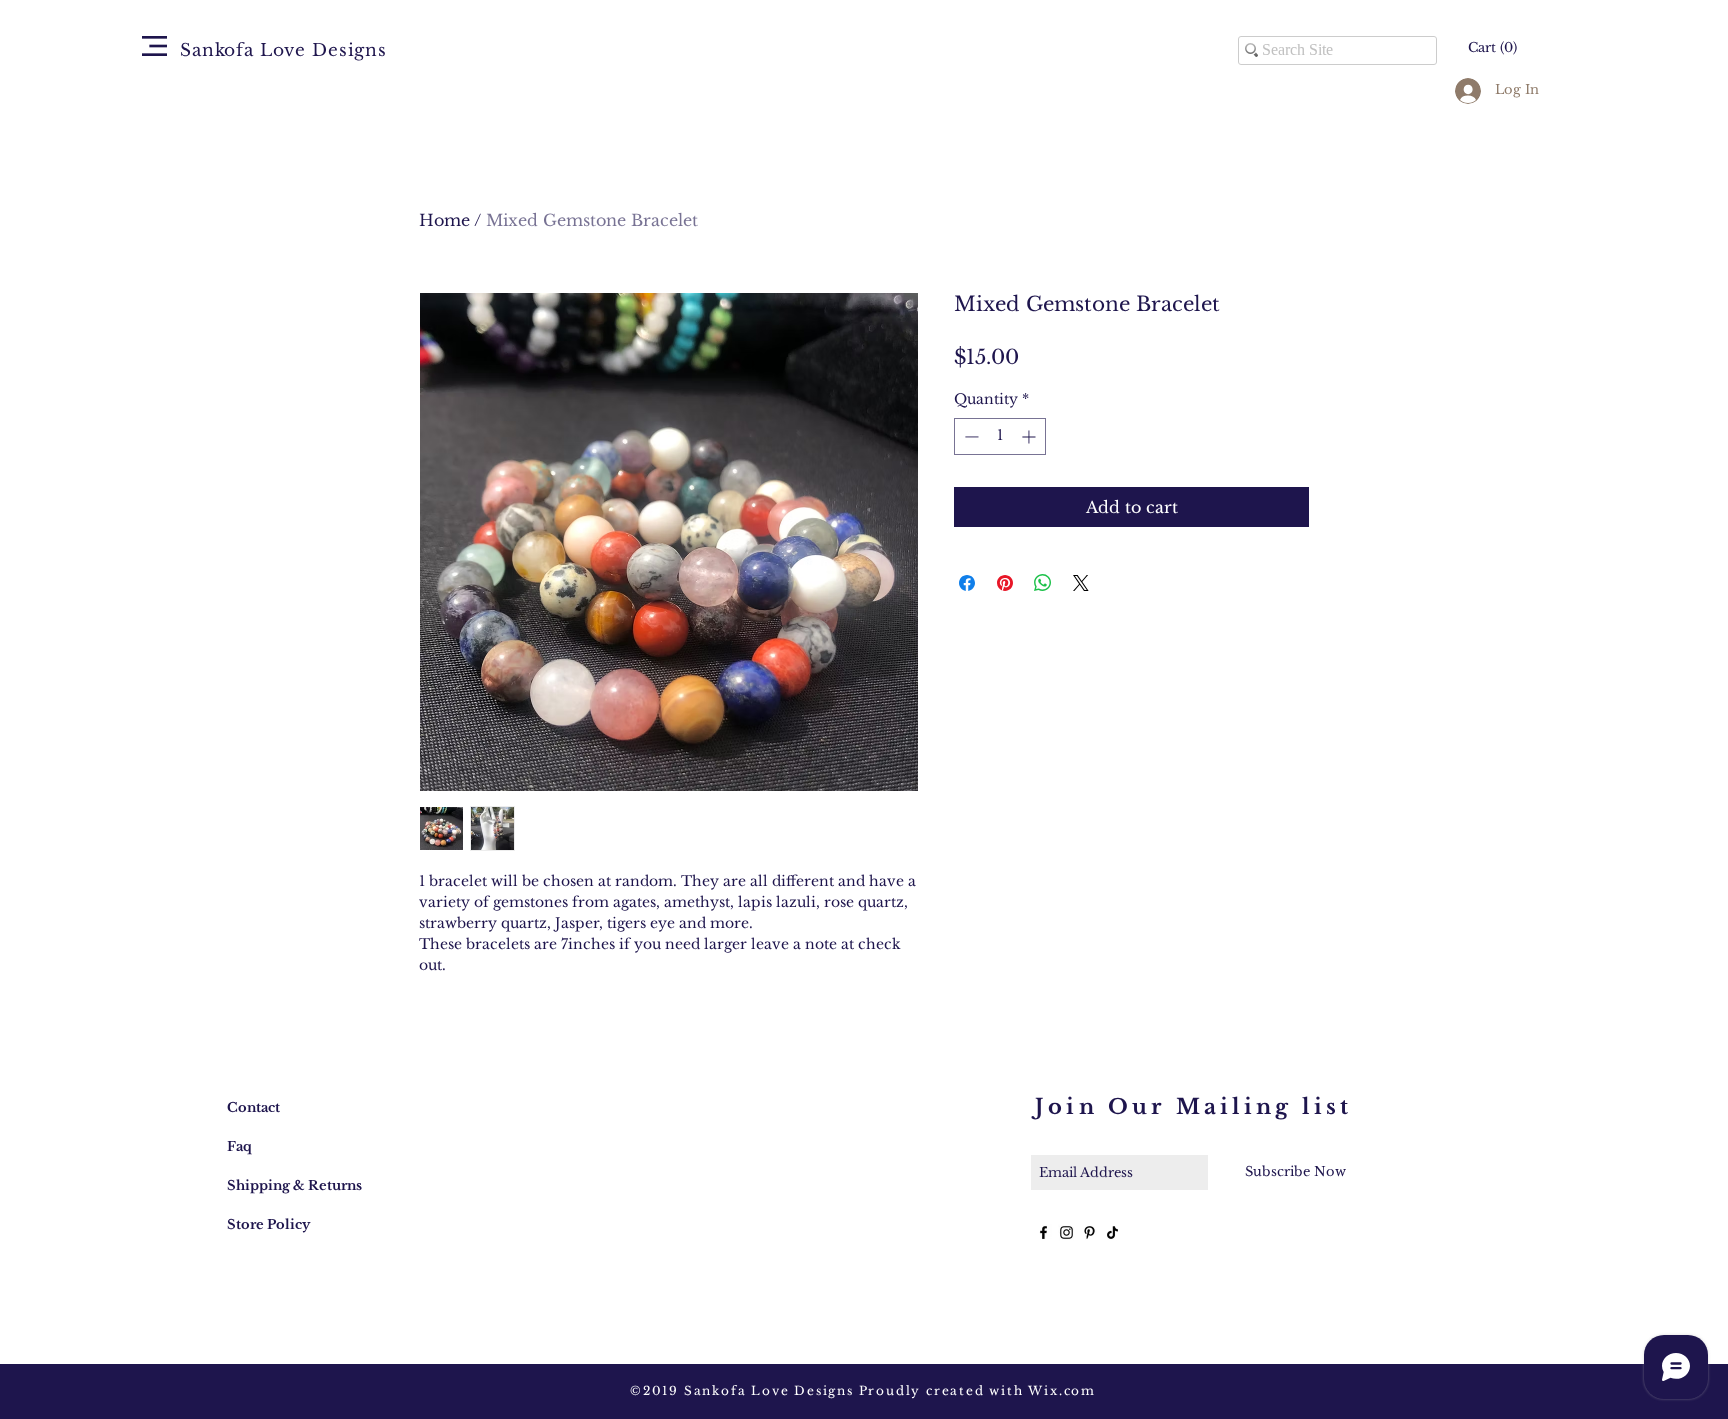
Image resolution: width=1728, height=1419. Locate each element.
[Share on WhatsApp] (1043, 583)
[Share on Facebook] (967, 583)
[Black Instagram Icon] (1066, 1232)
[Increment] (1030, 436)
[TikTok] (1112, 1232)
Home (444, 220)
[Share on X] (1081, 583)
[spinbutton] (1000, 436)
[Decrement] (969, 436)
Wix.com (1062, 1390)
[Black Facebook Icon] (1043, 1232)
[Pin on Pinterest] (1005, 583)
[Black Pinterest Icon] (1089, 1232)
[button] (154, 46)
